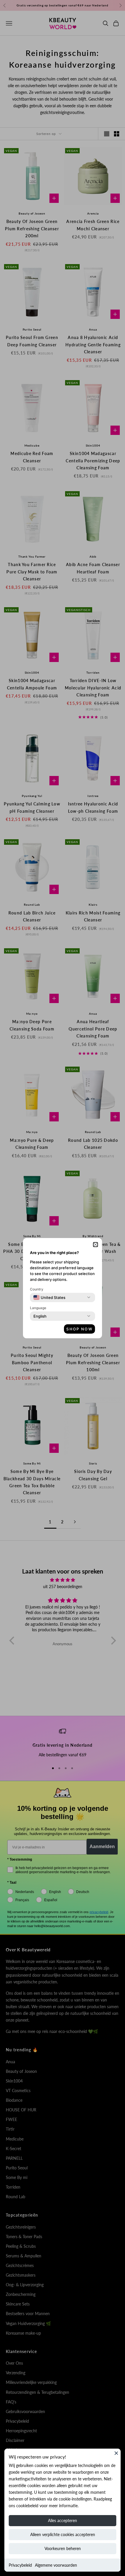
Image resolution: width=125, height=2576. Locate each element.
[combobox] (49, 1297)
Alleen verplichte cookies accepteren (63, 2534)
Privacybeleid (20, 2565)
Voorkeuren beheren (63, 2548)
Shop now (80, 1329)
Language (38, 1308)
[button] (95, 1245)
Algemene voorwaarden (56, 2565)
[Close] (116, 2453)
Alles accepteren (63, 2520)
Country (37, 1289)
